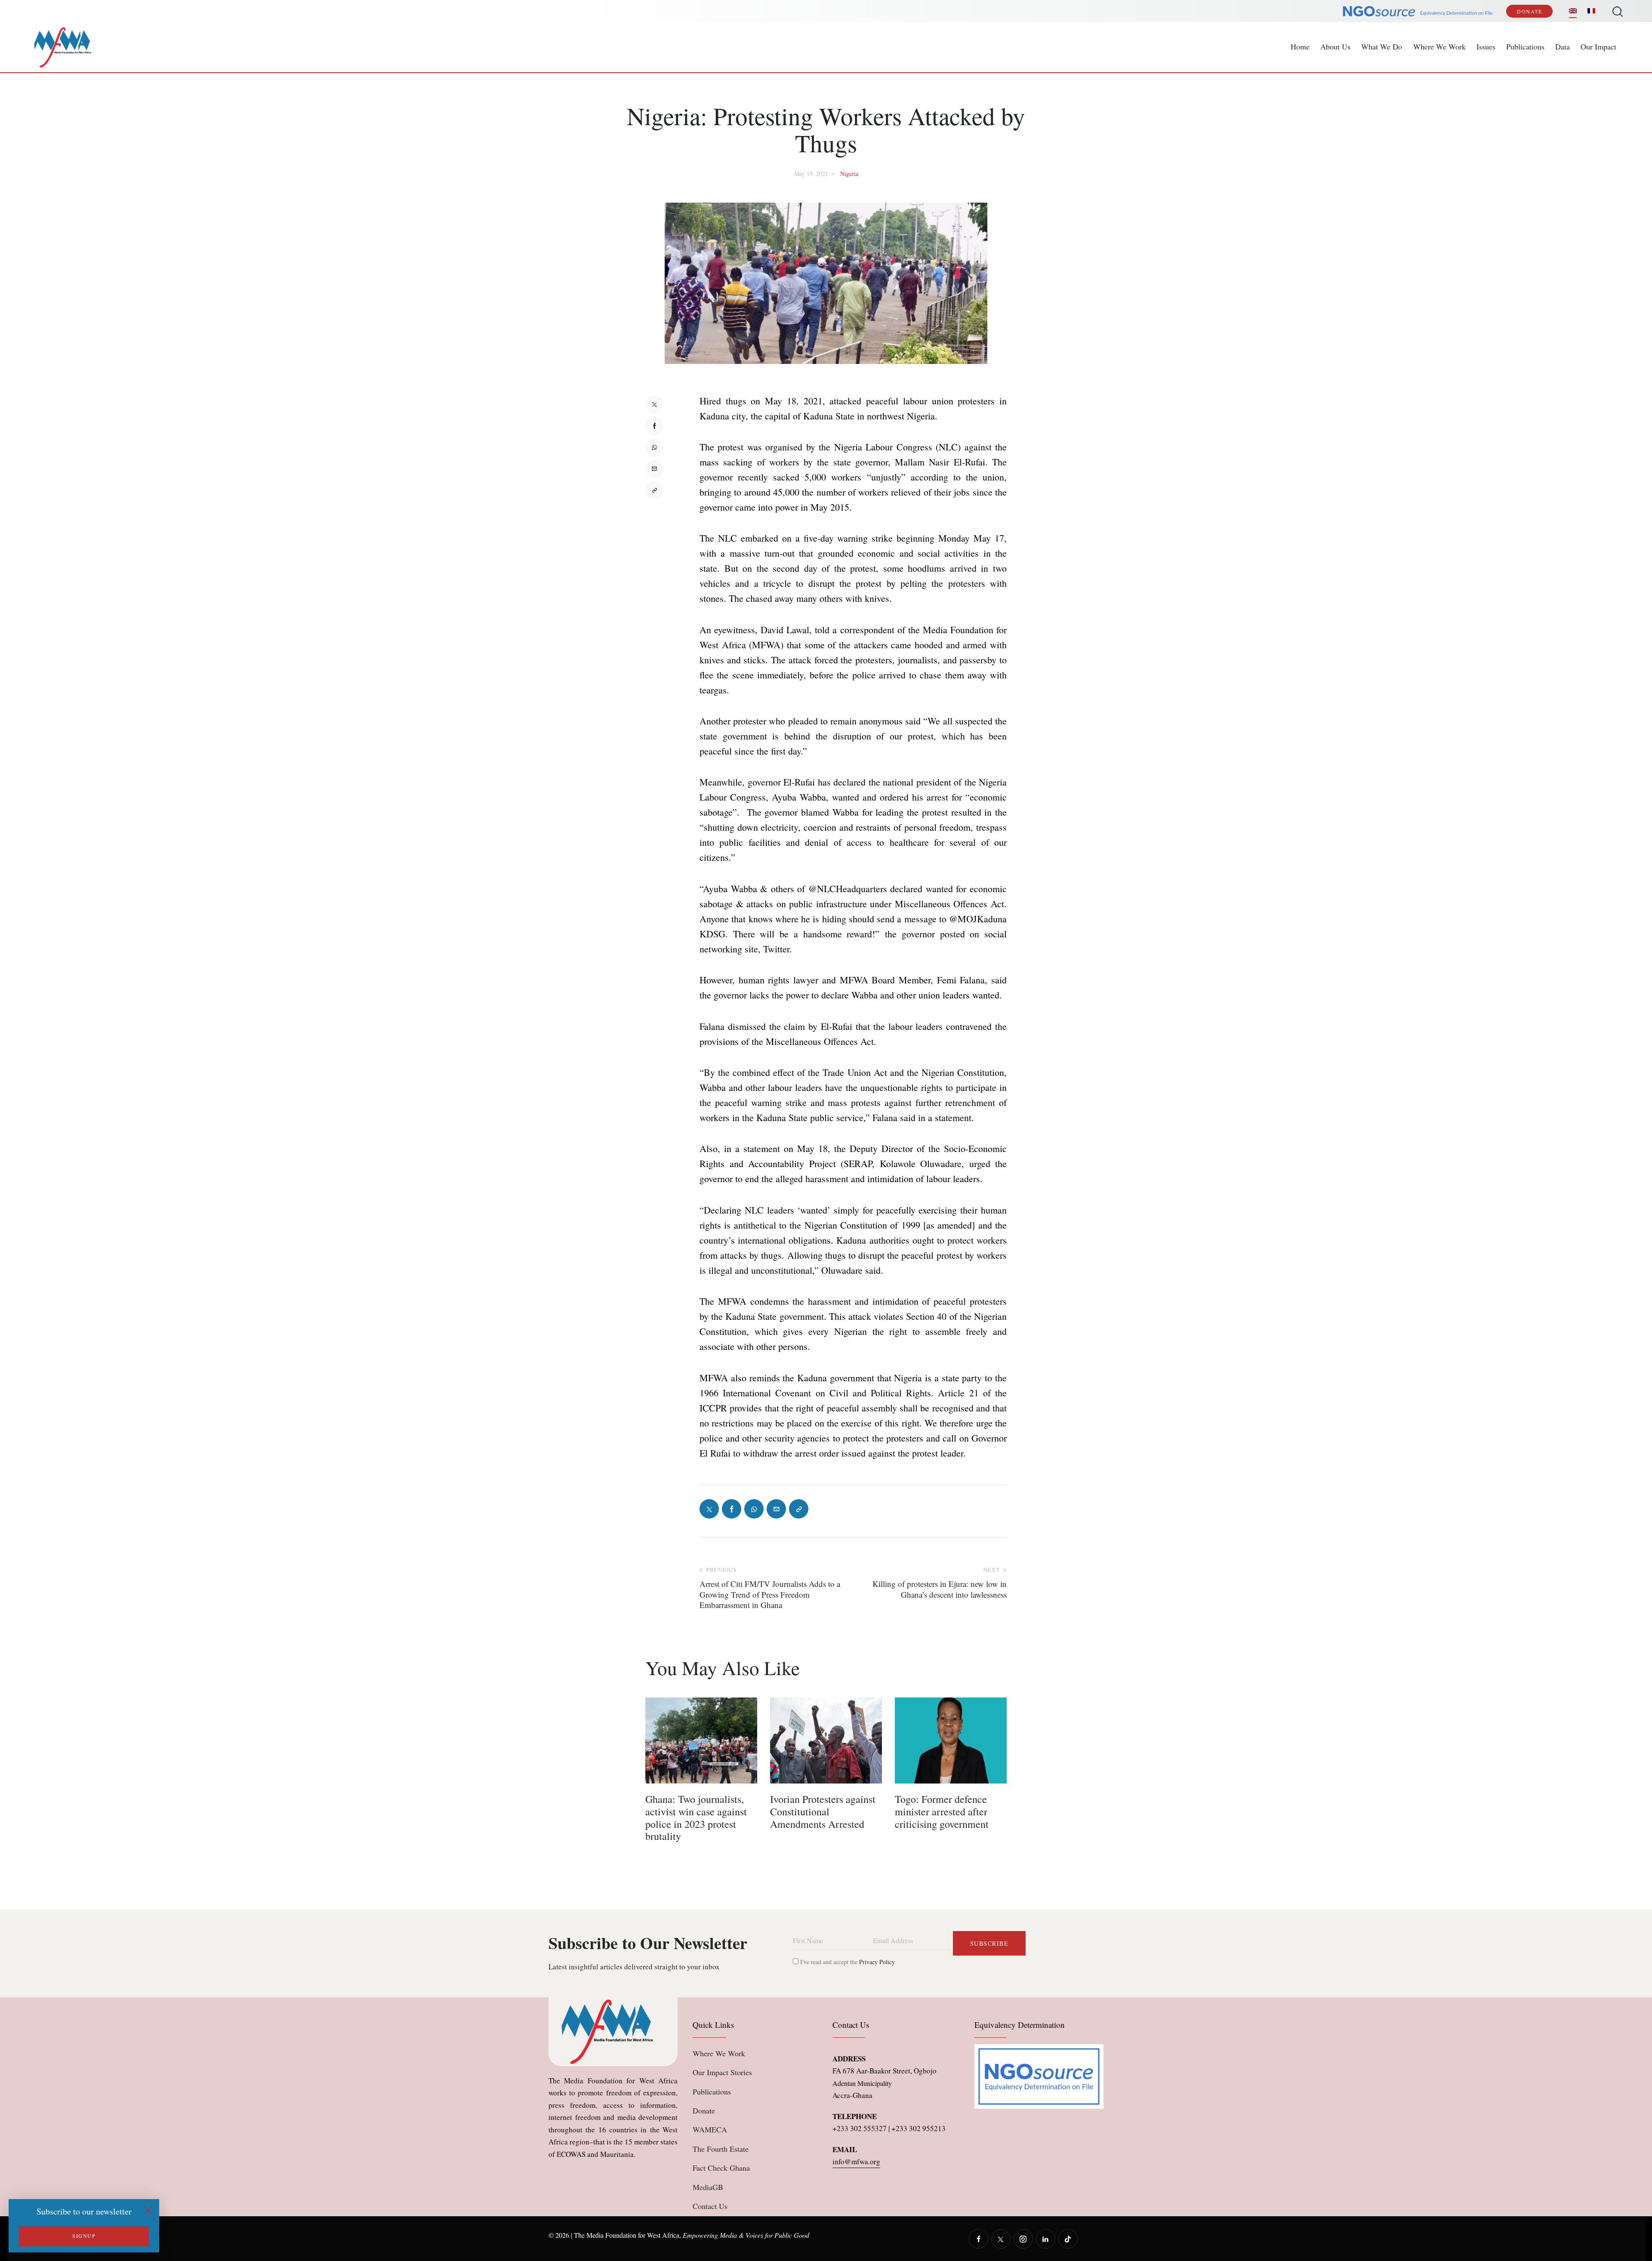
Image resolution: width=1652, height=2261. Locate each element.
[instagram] (1023, 2239)
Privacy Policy (877, 1962)
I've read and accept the (847, 1962)
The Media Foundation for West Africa (627, 2235)
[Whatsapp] (654, 447)
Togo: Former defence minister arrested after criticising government (942, 1811)
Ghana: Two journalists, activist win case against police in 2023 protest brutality (696, 1818)
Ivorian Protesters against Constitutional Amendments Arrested (823, 1811)
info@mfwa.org (856, 2161)
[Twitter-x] (654, 404)
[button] (654, 490)
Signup (84, 2236)
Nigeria (849, 174)
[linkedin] (1046, 2239)
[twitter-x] (1001, 2239)
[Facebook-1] (654, 426)
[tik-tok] (1068, 2239)
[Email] (654, 469)
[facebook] (979, 2239)
